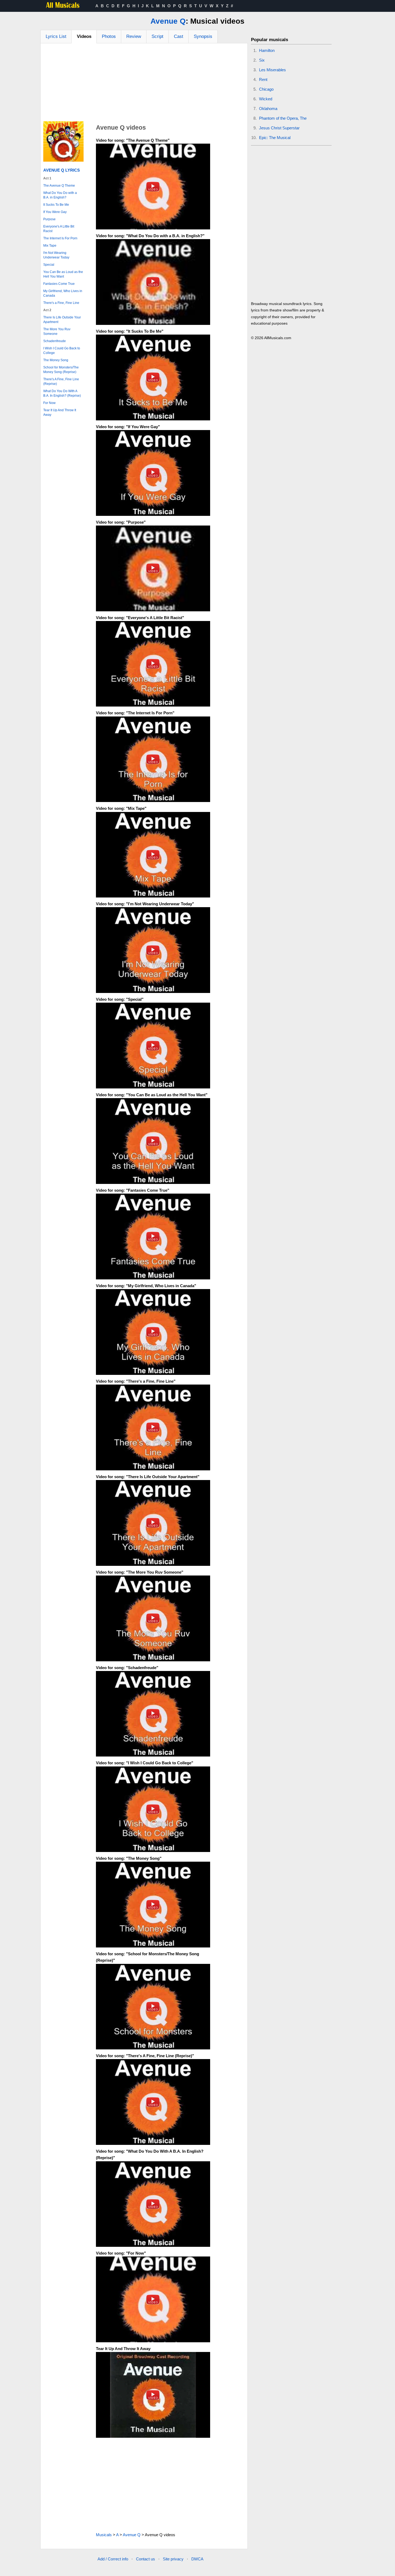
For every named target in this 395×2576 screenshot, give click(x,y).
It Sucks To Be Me (56, 205)
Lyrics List (56, 36)
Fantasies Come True (59, 284)
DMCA (197, 2559)
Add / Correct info (113, 2559)
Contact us (146, 2559)
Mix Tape (50, 246)
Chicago (266, 89)
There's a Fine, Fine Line (61, 303)
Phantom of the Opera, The (283, 118)
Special (49, 265)
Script (157, 36)
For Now (49, 403)
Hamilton (267, 50)
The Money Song (56, 360)
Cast (179, 36)
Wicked (266, 99)
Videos (84, 36)
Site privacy (173, 2559)
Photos (109, 36)
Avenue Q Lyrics (62, 170)
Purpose (49, 219)
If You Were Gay (55, 212)
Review (134, 36)
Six (262, 60)
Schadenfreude (55, 341)
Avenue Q (168, 21)
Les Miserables (272, 70)
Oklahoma (268, 109)
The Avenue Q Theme (59, 186)
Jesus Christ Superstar (279, 128)
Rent (263, 79)
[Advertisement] (144, 84)
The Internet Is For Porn (60, 238)
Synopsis (203, 36)
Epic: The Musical (275, 138)
